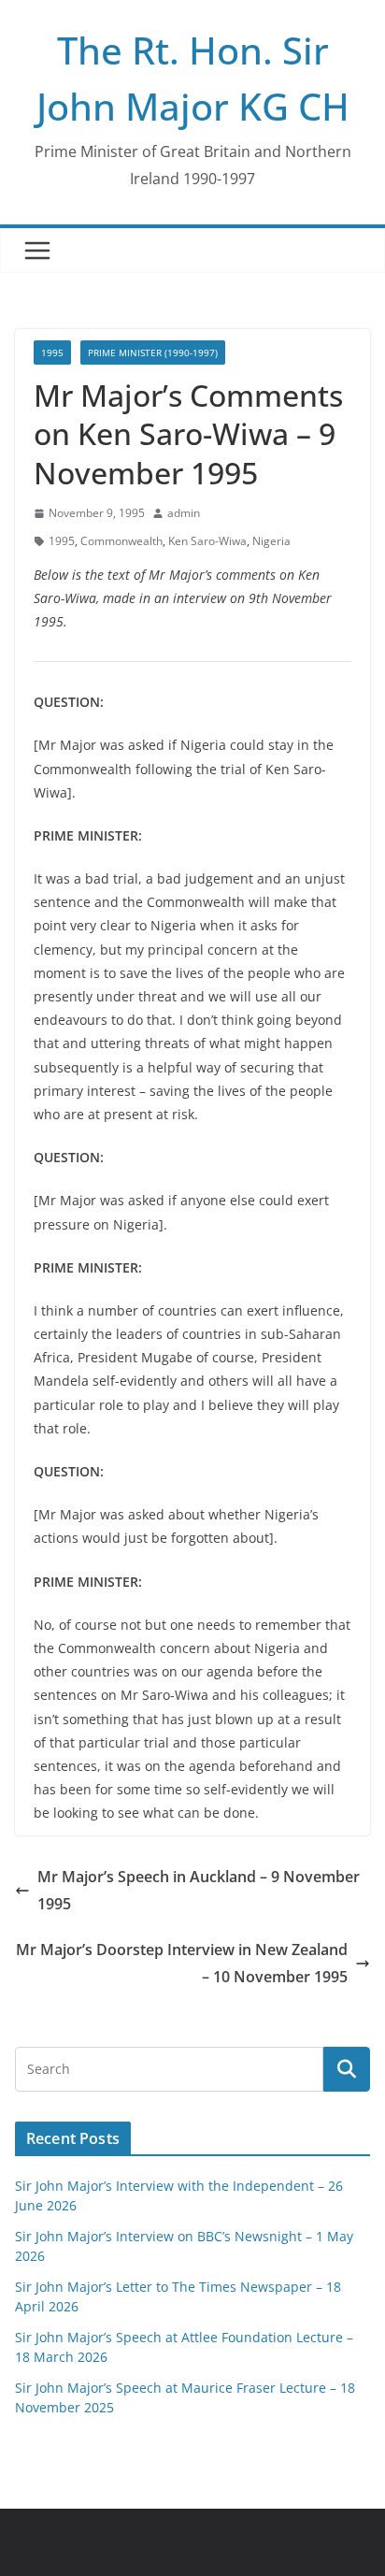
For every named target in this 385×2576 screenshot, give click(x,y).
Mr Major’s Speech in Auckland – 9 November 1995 (199, 1890)
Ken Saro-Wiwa (207, 541)
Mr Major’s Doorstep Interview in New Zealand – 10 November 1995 (182, 1963)
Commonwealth (121, 541)
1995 (52, 353)
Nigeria (271, 541)
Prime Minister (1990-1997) (153, 353)
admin (184, 513)
